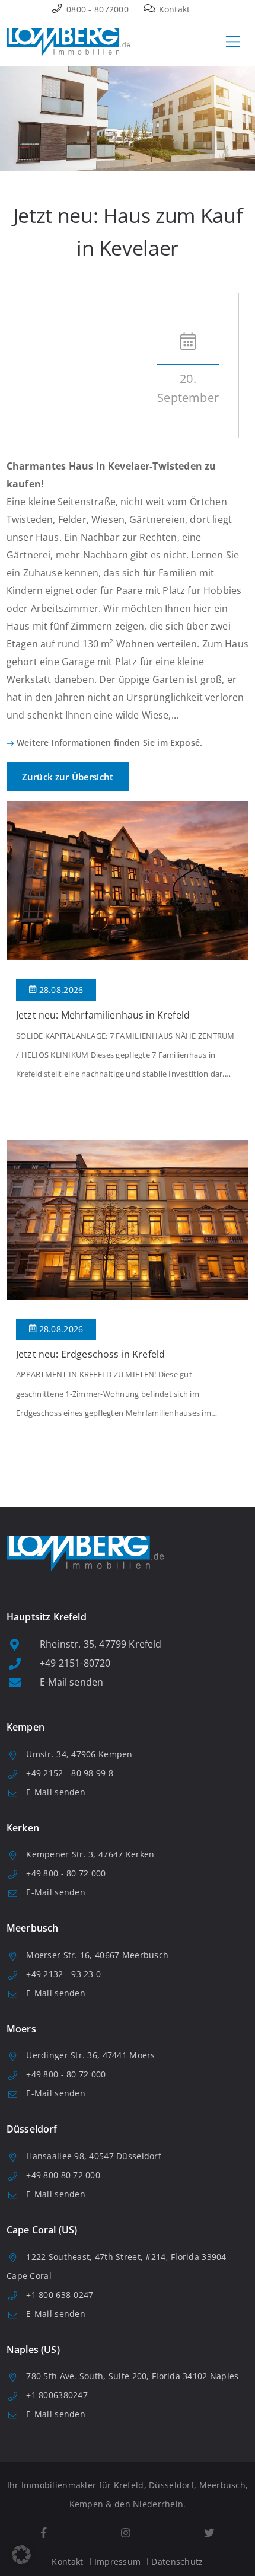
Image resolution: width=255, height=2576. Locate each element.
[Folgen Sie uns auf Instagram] (125, 2533)
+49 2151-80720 (75, 1663)
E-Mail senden (71, 1682)
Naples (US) (33, 2350)
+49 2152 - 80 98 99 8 (70, 1773)
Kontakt (173, 9)
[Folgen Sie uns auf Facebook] (44, 2533)
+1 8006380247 (57, 2395)
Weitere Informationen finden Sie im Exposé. (109, 743)
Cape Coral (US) (42, 2230)
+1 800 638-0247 (60, 2295)
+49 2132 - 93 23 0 (63, 1974)
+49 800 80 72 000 (63, 2175)
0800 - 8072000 (96, 9)
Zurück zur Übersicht (68, 777)
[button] (21, 2555)
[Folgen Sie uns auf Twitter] (209, 2533)
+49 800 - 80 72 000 (66, 1873)
